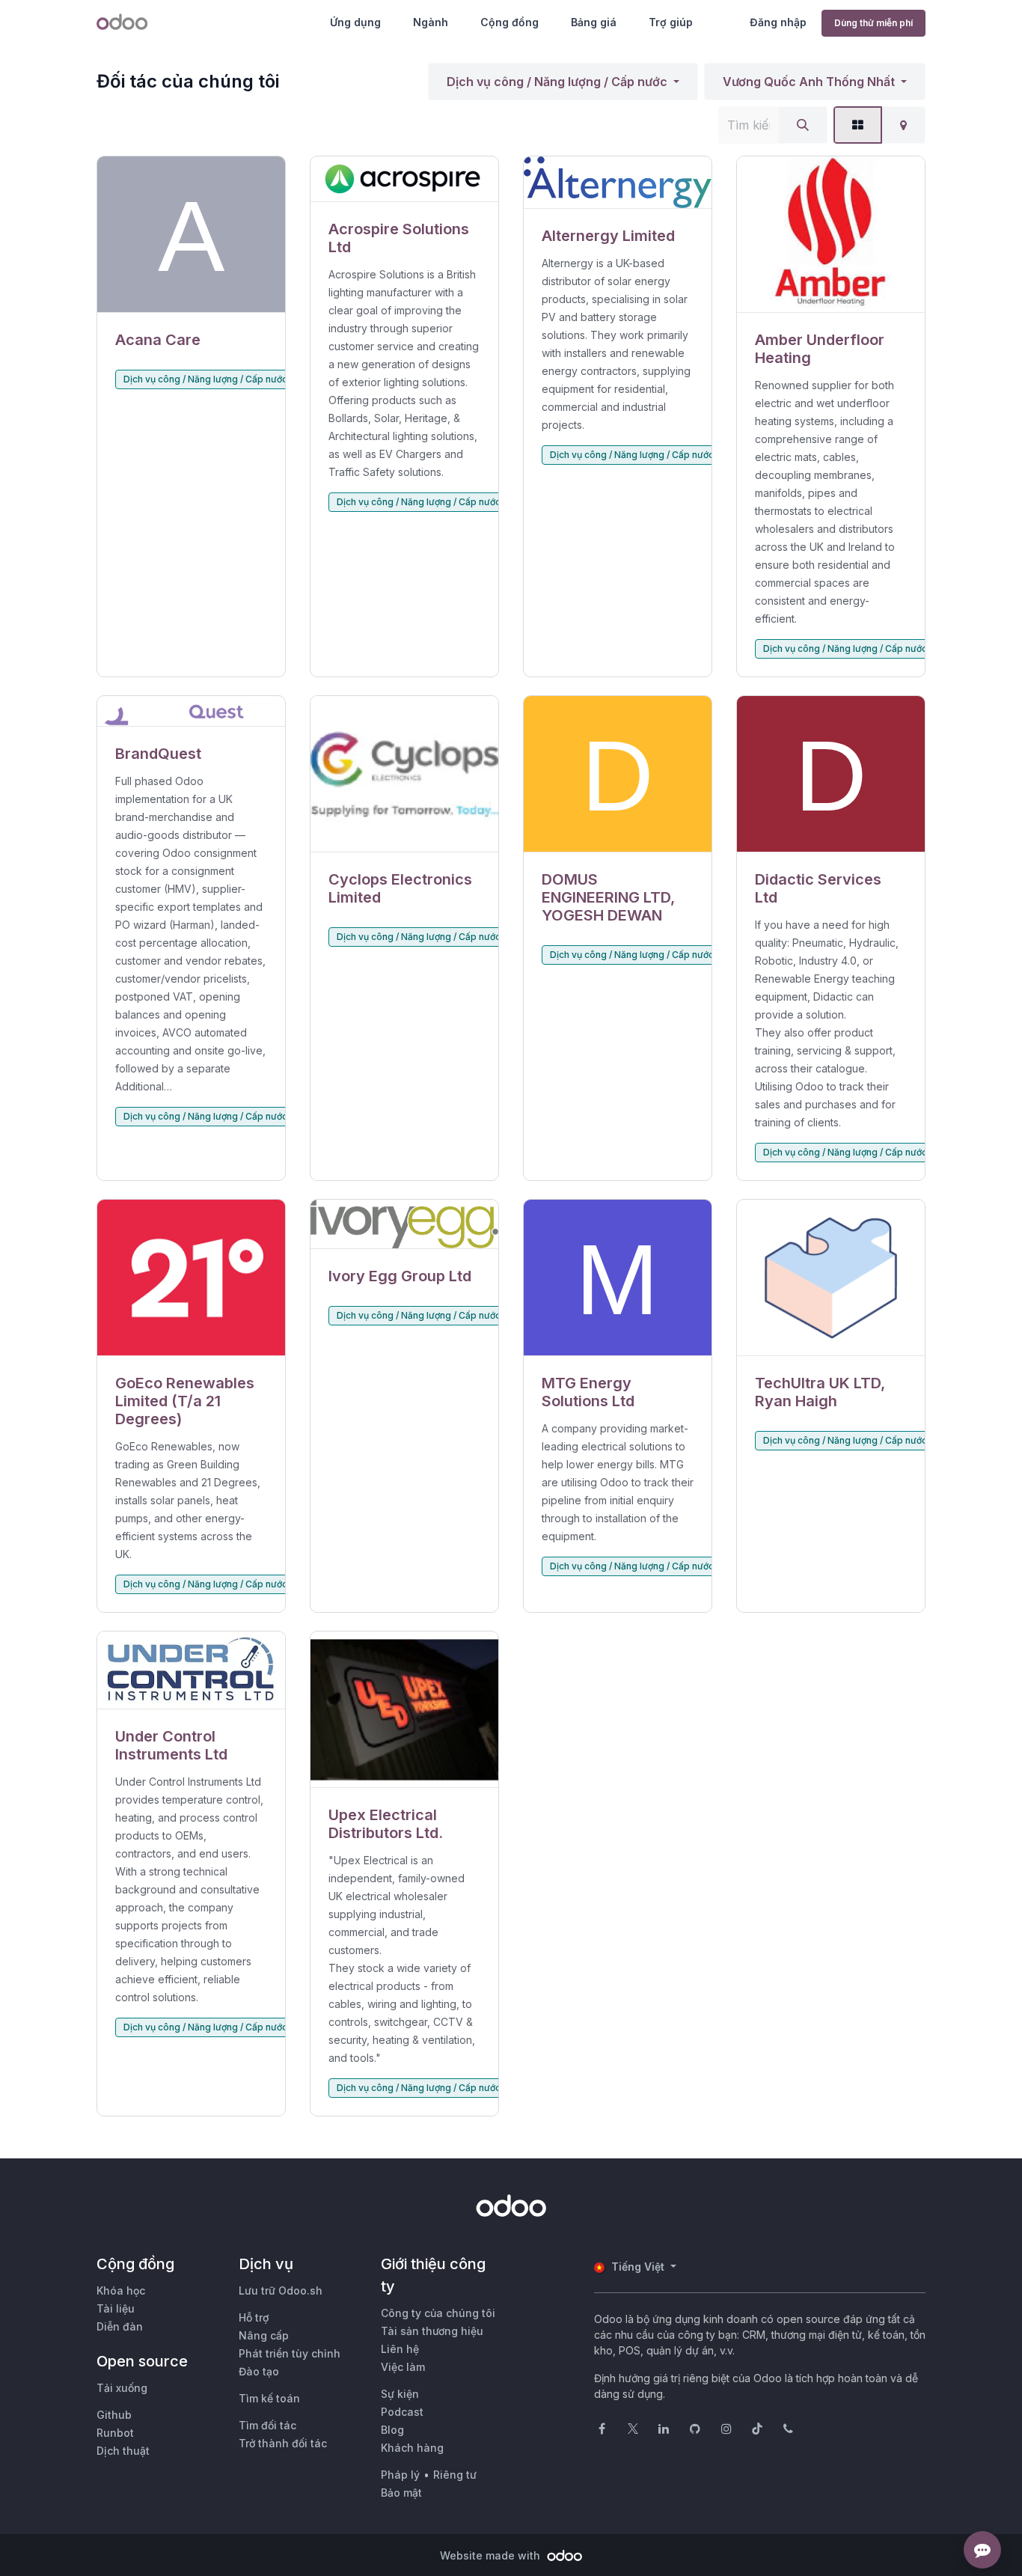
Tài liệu (116, 2308)
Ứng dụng (355, 22)
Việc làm (403, 2367)
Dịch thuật (123, 2451)
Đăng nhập (778, 22)
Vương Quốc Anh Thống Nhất (809, 82)
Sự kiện (400, 2394)
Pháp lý (400, 2475)
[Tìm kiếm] (803, 125)
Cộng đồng (510, 22)
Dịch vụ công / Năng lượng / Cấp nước (557, 82)
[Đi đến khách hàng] (191, 235)
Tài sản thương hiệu (432, 2331)
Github (114, 2415)
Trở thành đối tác (283, 2443)
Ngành (431, 22)
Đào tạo (259, 2371)
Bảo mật (401, 2493)
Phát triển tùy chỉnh (290, 2353)
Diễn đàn (120, 2326)
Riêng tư (455, 2475)
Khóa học (121, 2290)
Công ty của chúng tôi (438, 2313)
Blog (392, 2430)
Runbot (115, 2433)
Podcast (402, 2412)
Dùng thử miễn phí (873, 23)
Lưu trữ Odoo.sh (281, 2290)
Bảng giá (594, 22)
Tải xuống (122, 2388)
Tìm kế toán (269, 2398)
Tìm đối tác (267, 2425)
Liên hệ (400, 2349)
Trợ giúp (671, 22)
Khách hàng (412, 2448)
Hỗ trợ (254, 2317)
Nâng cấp (264, 2335)
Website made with (492, 2555)
